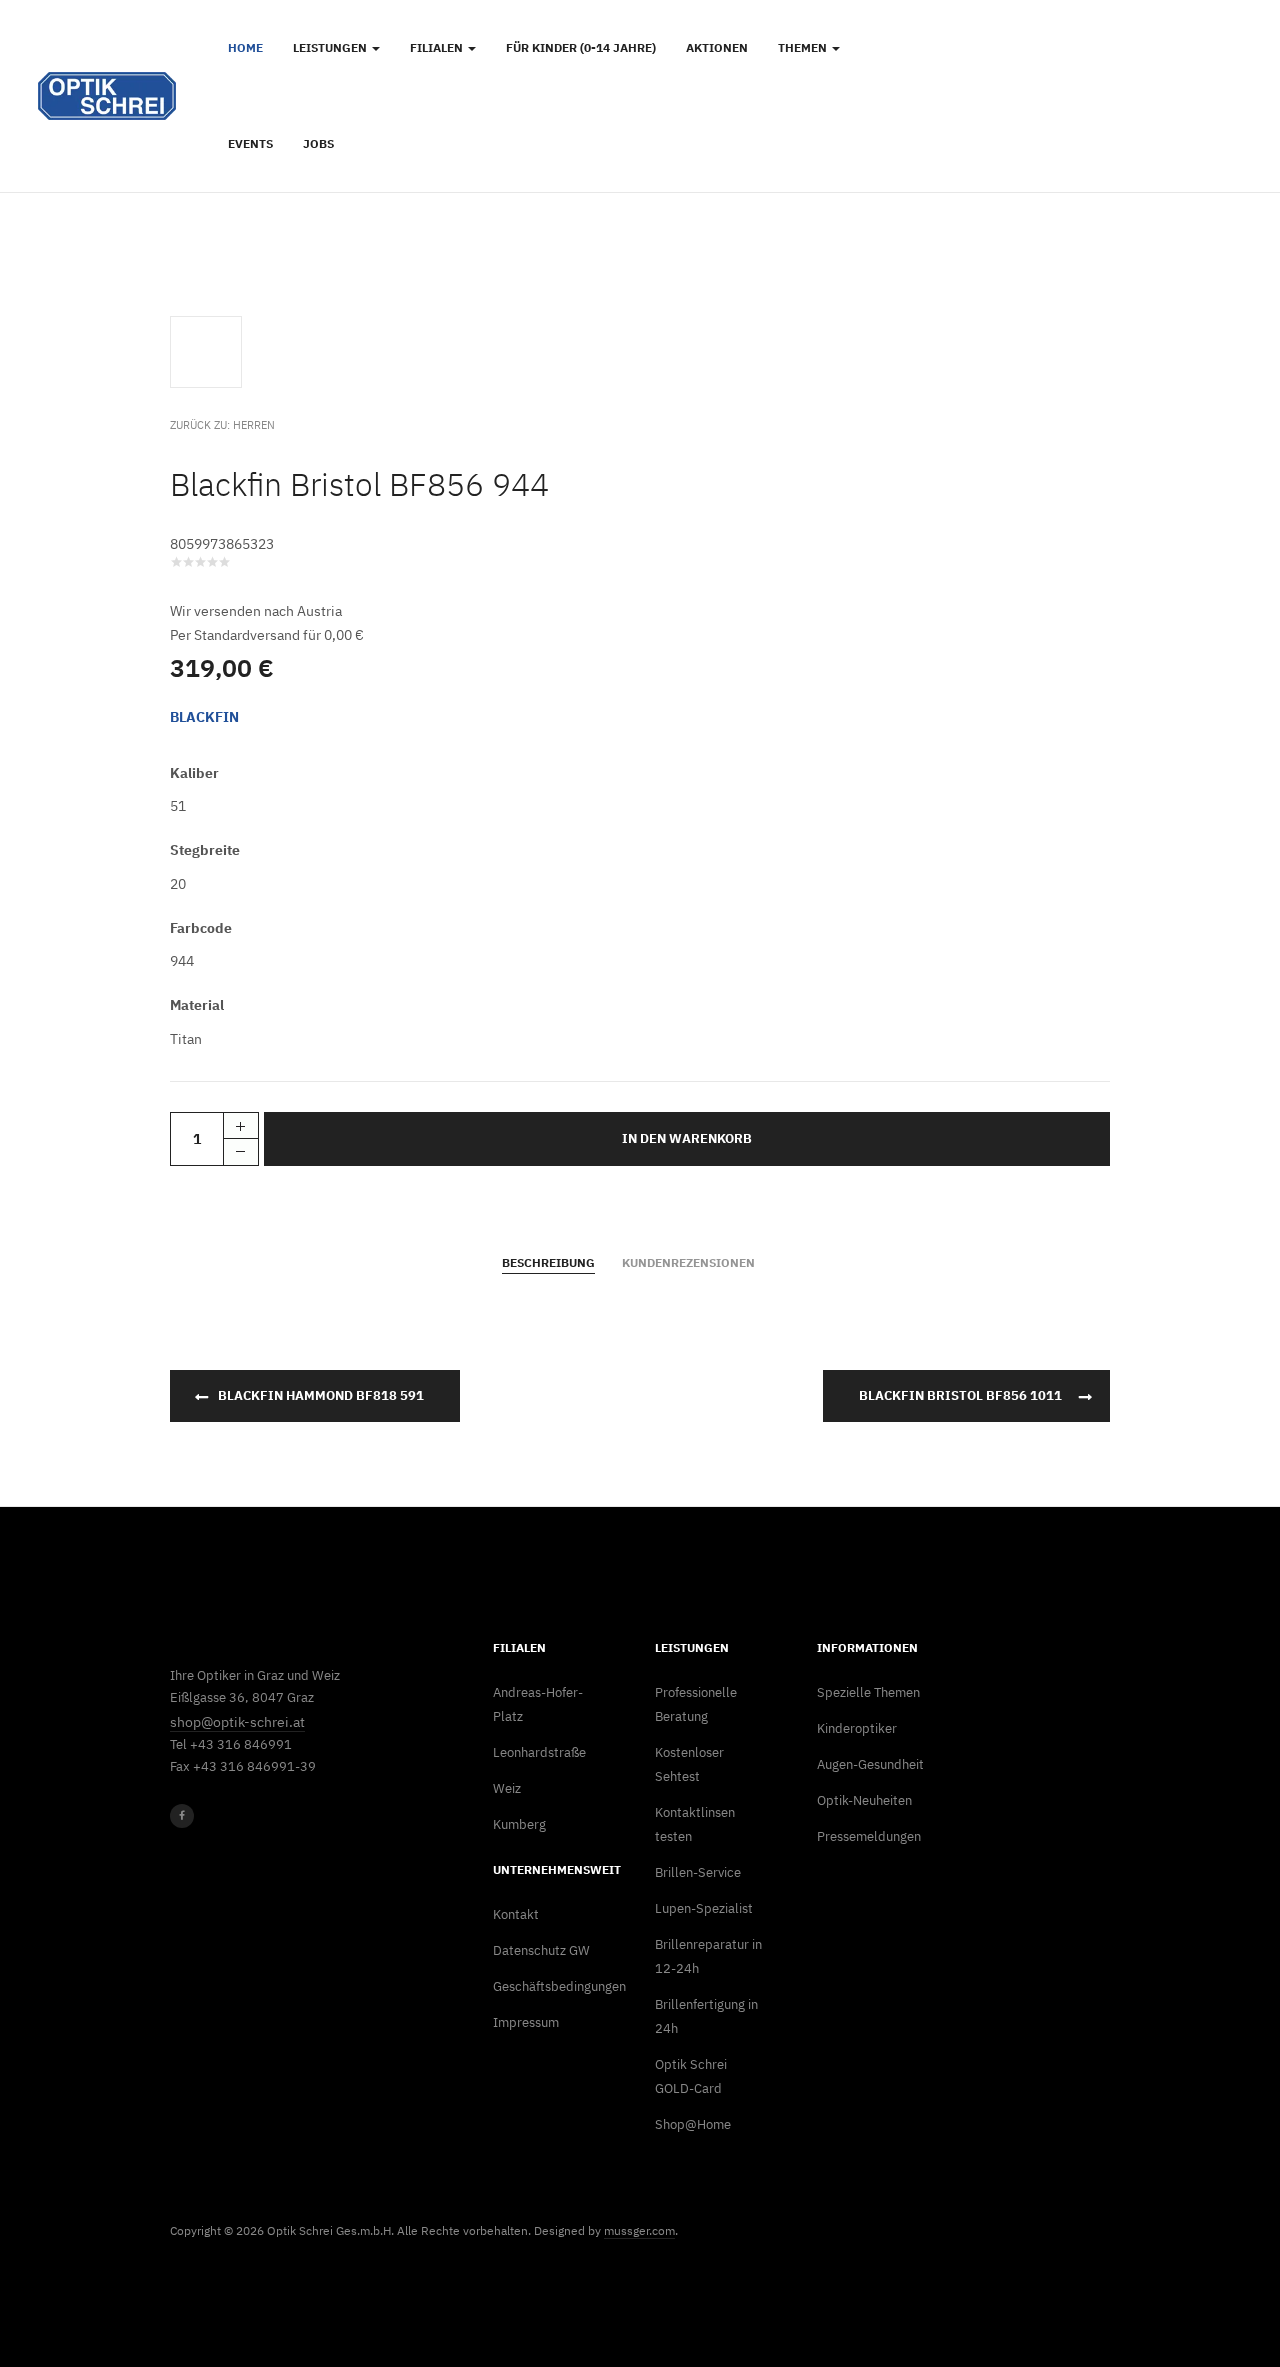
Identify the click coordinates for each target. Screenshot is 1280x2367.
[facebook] (182, 1816)
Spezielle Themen (868, 1692)
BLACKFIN (204, 717)
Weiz (507, 1788)
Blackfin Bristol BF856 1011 (960, 1395)
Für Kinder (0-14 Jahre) (581, 47)
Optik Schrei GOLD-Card (691, 2076)
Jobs (318, 143)
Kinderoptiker (857, 1728)
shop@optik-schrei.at (237, 1722)
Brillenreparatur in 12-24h (708, 1956)
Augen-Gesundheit (870, 1764)
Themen (804, 47)
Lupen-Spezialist (704, 1908)
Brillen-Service (698, 1872)
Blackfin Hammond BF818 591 (321, 1395)
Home (245, 47)
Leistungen (331, 47)
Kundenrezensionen (688, 1262)
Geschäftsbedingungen (547, 1986)
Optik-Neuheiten (864, 1800)
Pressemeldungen (869, 1836)
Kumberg (519, 1824)
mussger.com (639, 2230)
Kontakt (516, 1914)
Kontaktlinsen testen (695, 1824)
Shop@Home (693, 2124)
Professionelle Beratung (696, 1704)
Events (250, 143)
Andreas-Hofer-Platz (538, 1704)
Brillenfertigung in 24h (706, 2016)
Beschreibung (548, 1262)
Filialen (438, 47)
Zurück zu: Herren (222, 425)
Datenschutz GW (541, 1950)
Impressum (526, 2022)
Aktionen (717, 47)
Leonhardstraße (539, 1752)
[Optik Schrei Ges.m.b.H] (107, 96)
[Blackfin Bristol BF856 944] (210, 351)
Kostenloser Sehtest (689, 1764)
